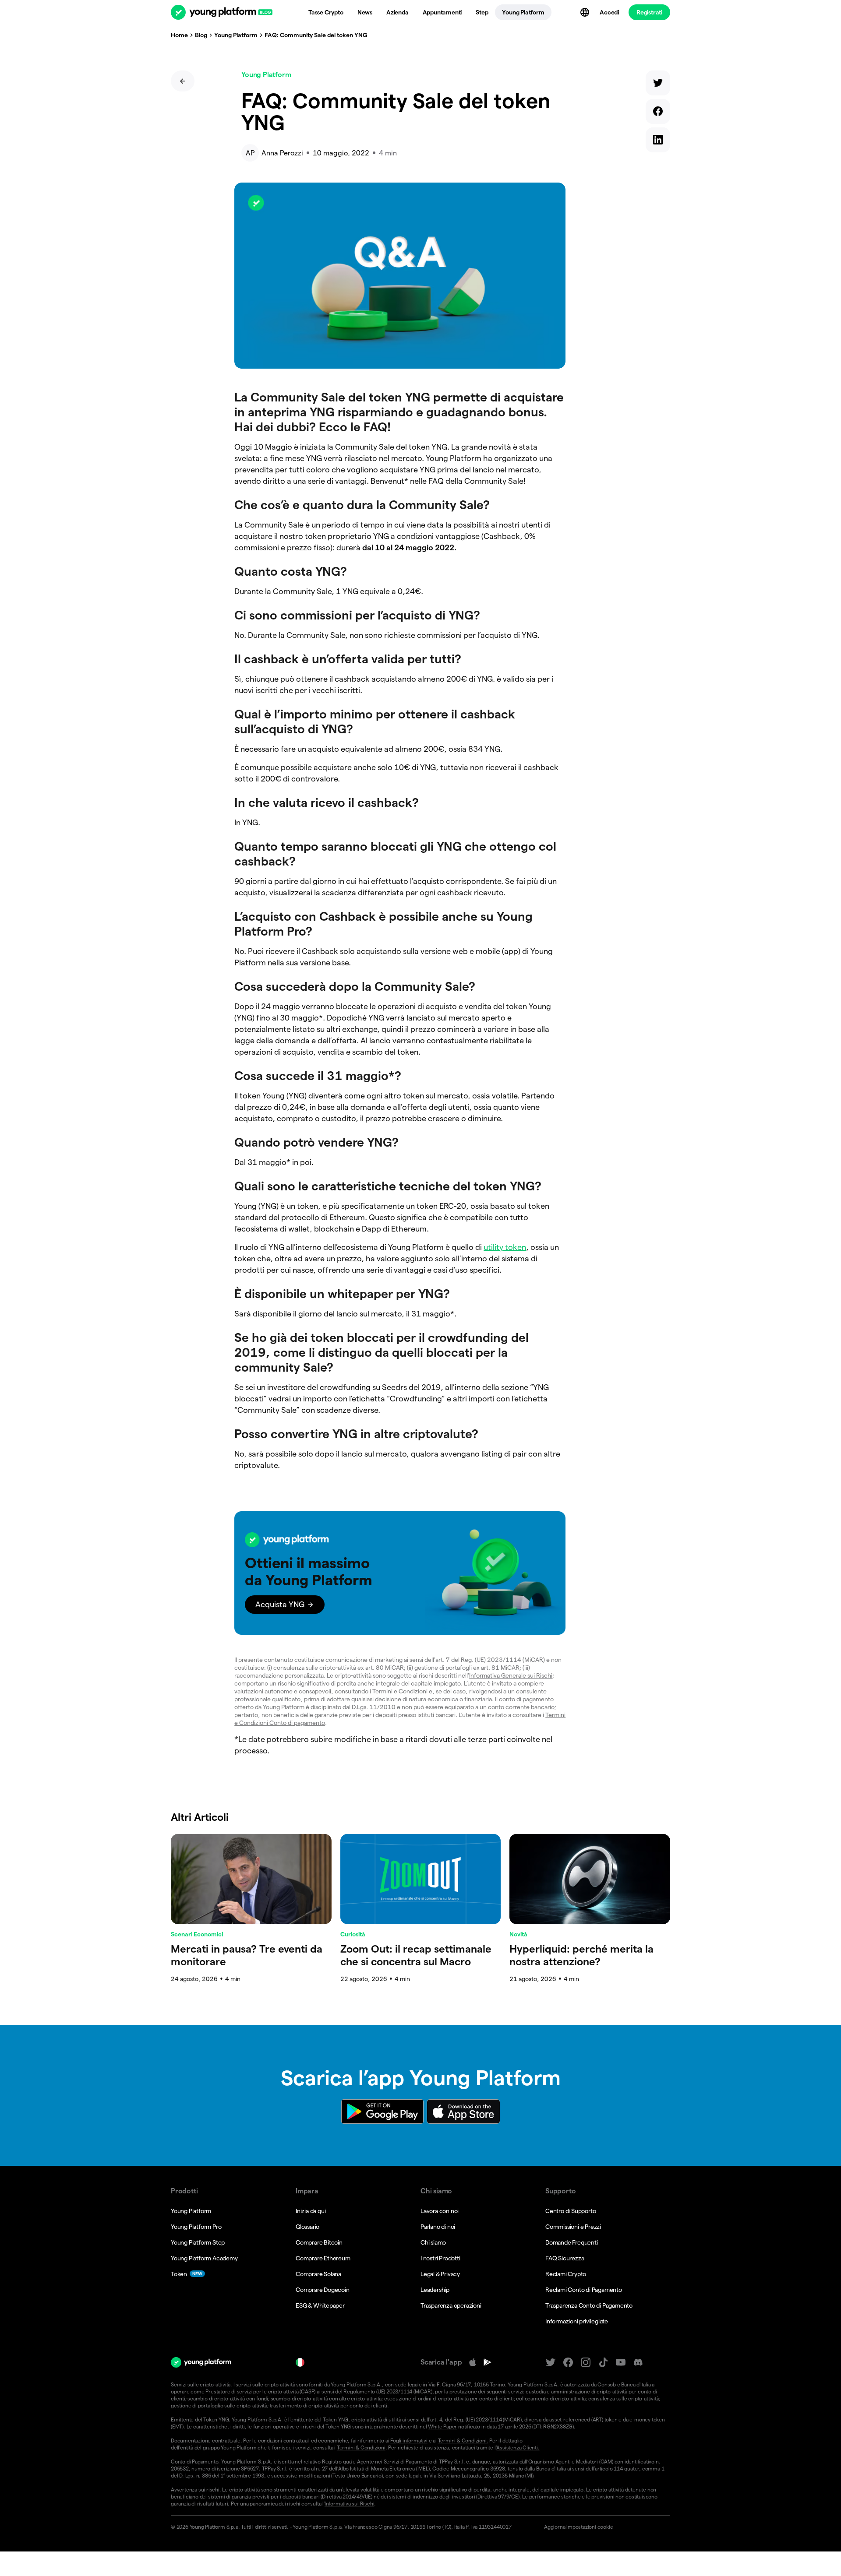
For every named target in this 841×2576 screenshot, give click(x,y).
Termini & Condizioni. (463, 2441)
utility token (505, 1247)
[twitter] (658, 85)
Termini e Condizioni (400, 1691)
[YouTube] (621, 2363)
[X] (551, 2363)
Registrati (649, 12)
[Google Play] (488, 2362)
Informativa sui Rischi (350, 2504)
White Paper (442, 2426)
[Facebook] (568, 2363)
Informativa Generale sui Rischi (511, 1675)
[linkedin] (658, 142)
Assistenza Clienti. (518, 2448)
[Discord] (638, 2363)
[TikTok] (603, 2363)
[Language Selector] (586, 12)
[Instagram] (586, 2363)
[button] (400, 1573)
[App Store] (473, 2362)
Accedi (609, 12)
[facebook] (658, 113)
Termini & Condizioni (361, 2448)
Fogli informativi (409, 2441)
